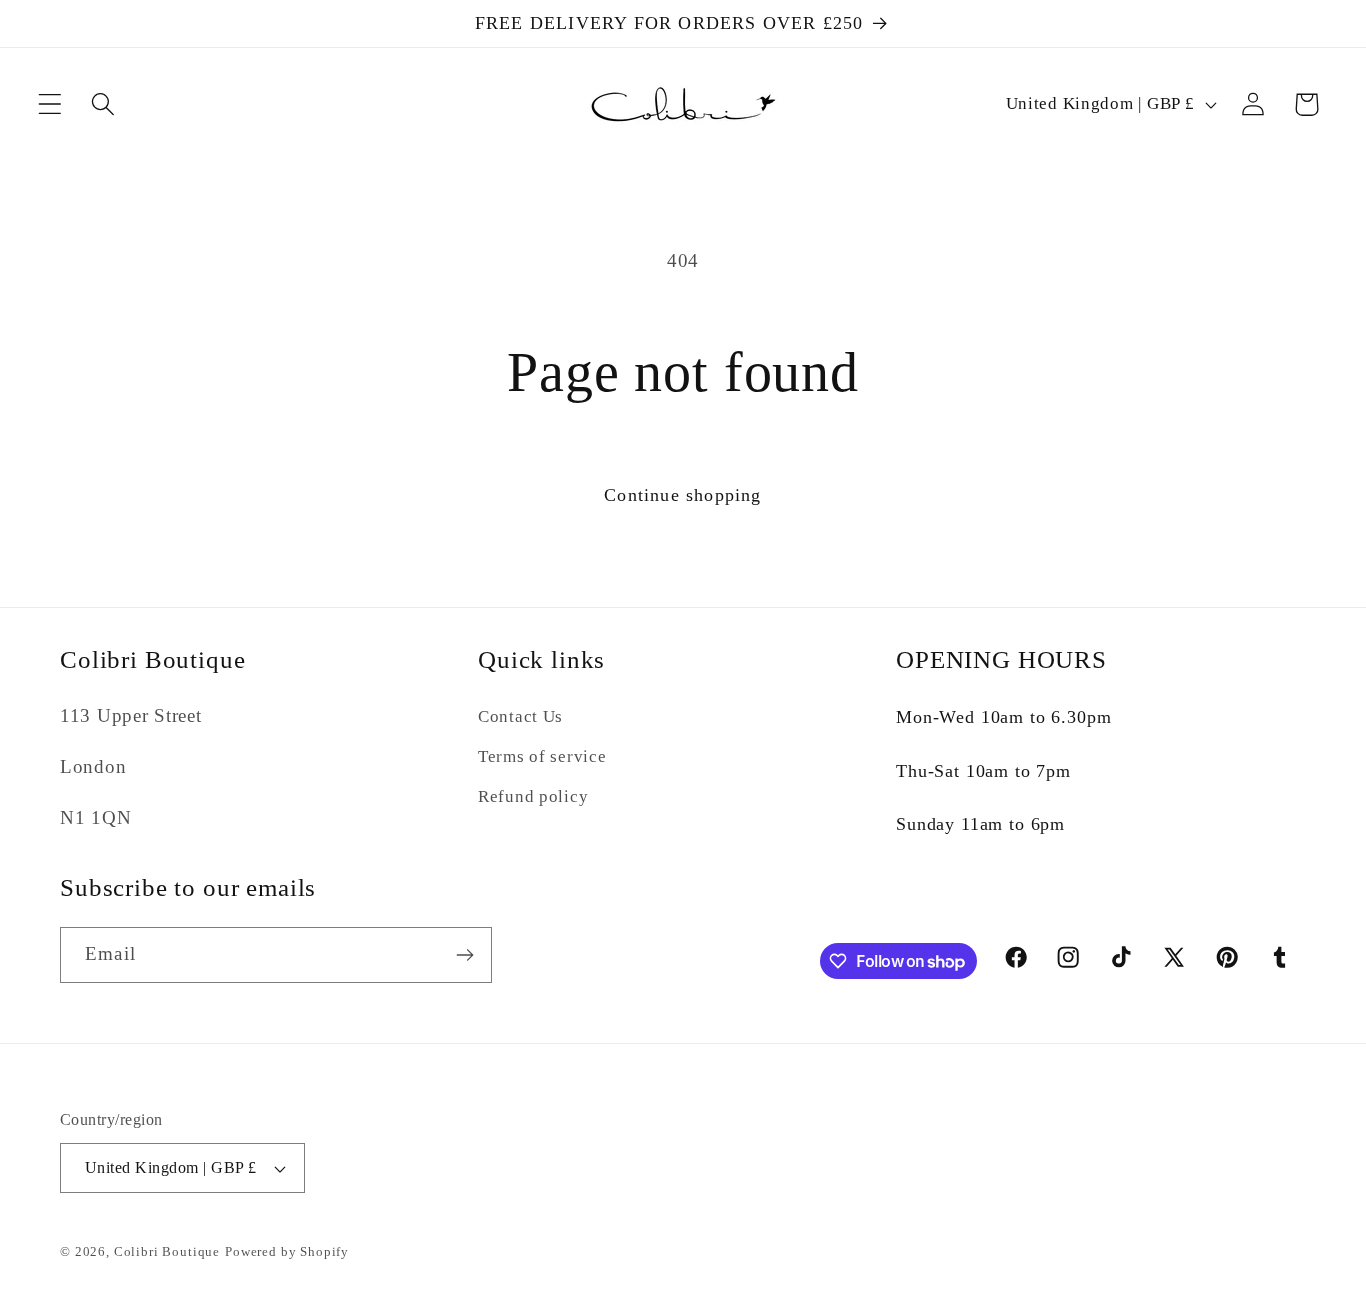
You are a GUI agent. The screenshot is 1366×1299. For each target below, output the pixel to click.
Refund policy (533, 796)
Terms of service (542, 756)
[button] (50, 104)
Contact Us (520, 716)
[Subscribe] (464, 955)
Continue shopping (682, 495)
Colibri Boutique (167, 1251)
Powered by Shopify (287, 1251)
